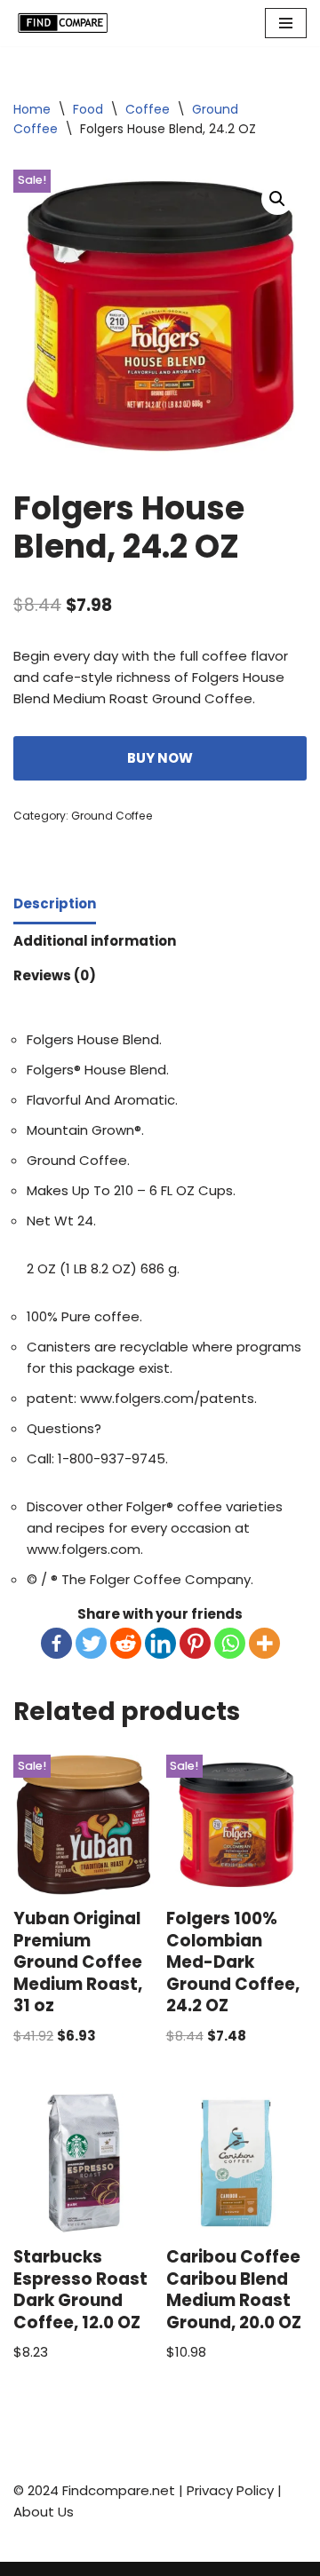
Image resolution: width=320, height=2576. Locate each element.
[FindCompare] (67, 23)
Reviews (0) (55, 975)
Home (32, 109)
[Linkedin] (160, 1643)
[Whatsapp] (230, 1643)
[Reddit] (126, 1643)
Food (88, 109)
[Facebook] (56, 1643)
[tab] (55, 906)
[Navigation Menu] (286, 23)
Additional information (95, 941)
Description (55, 904)
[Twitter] (91, 1643)
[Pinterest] (195, 1643)
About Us (44, 2512)
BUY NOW (160, 758)
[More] (264, 1643)
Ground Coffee (112, 816)
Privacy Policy (230, 2490)
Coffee (148, 109)
